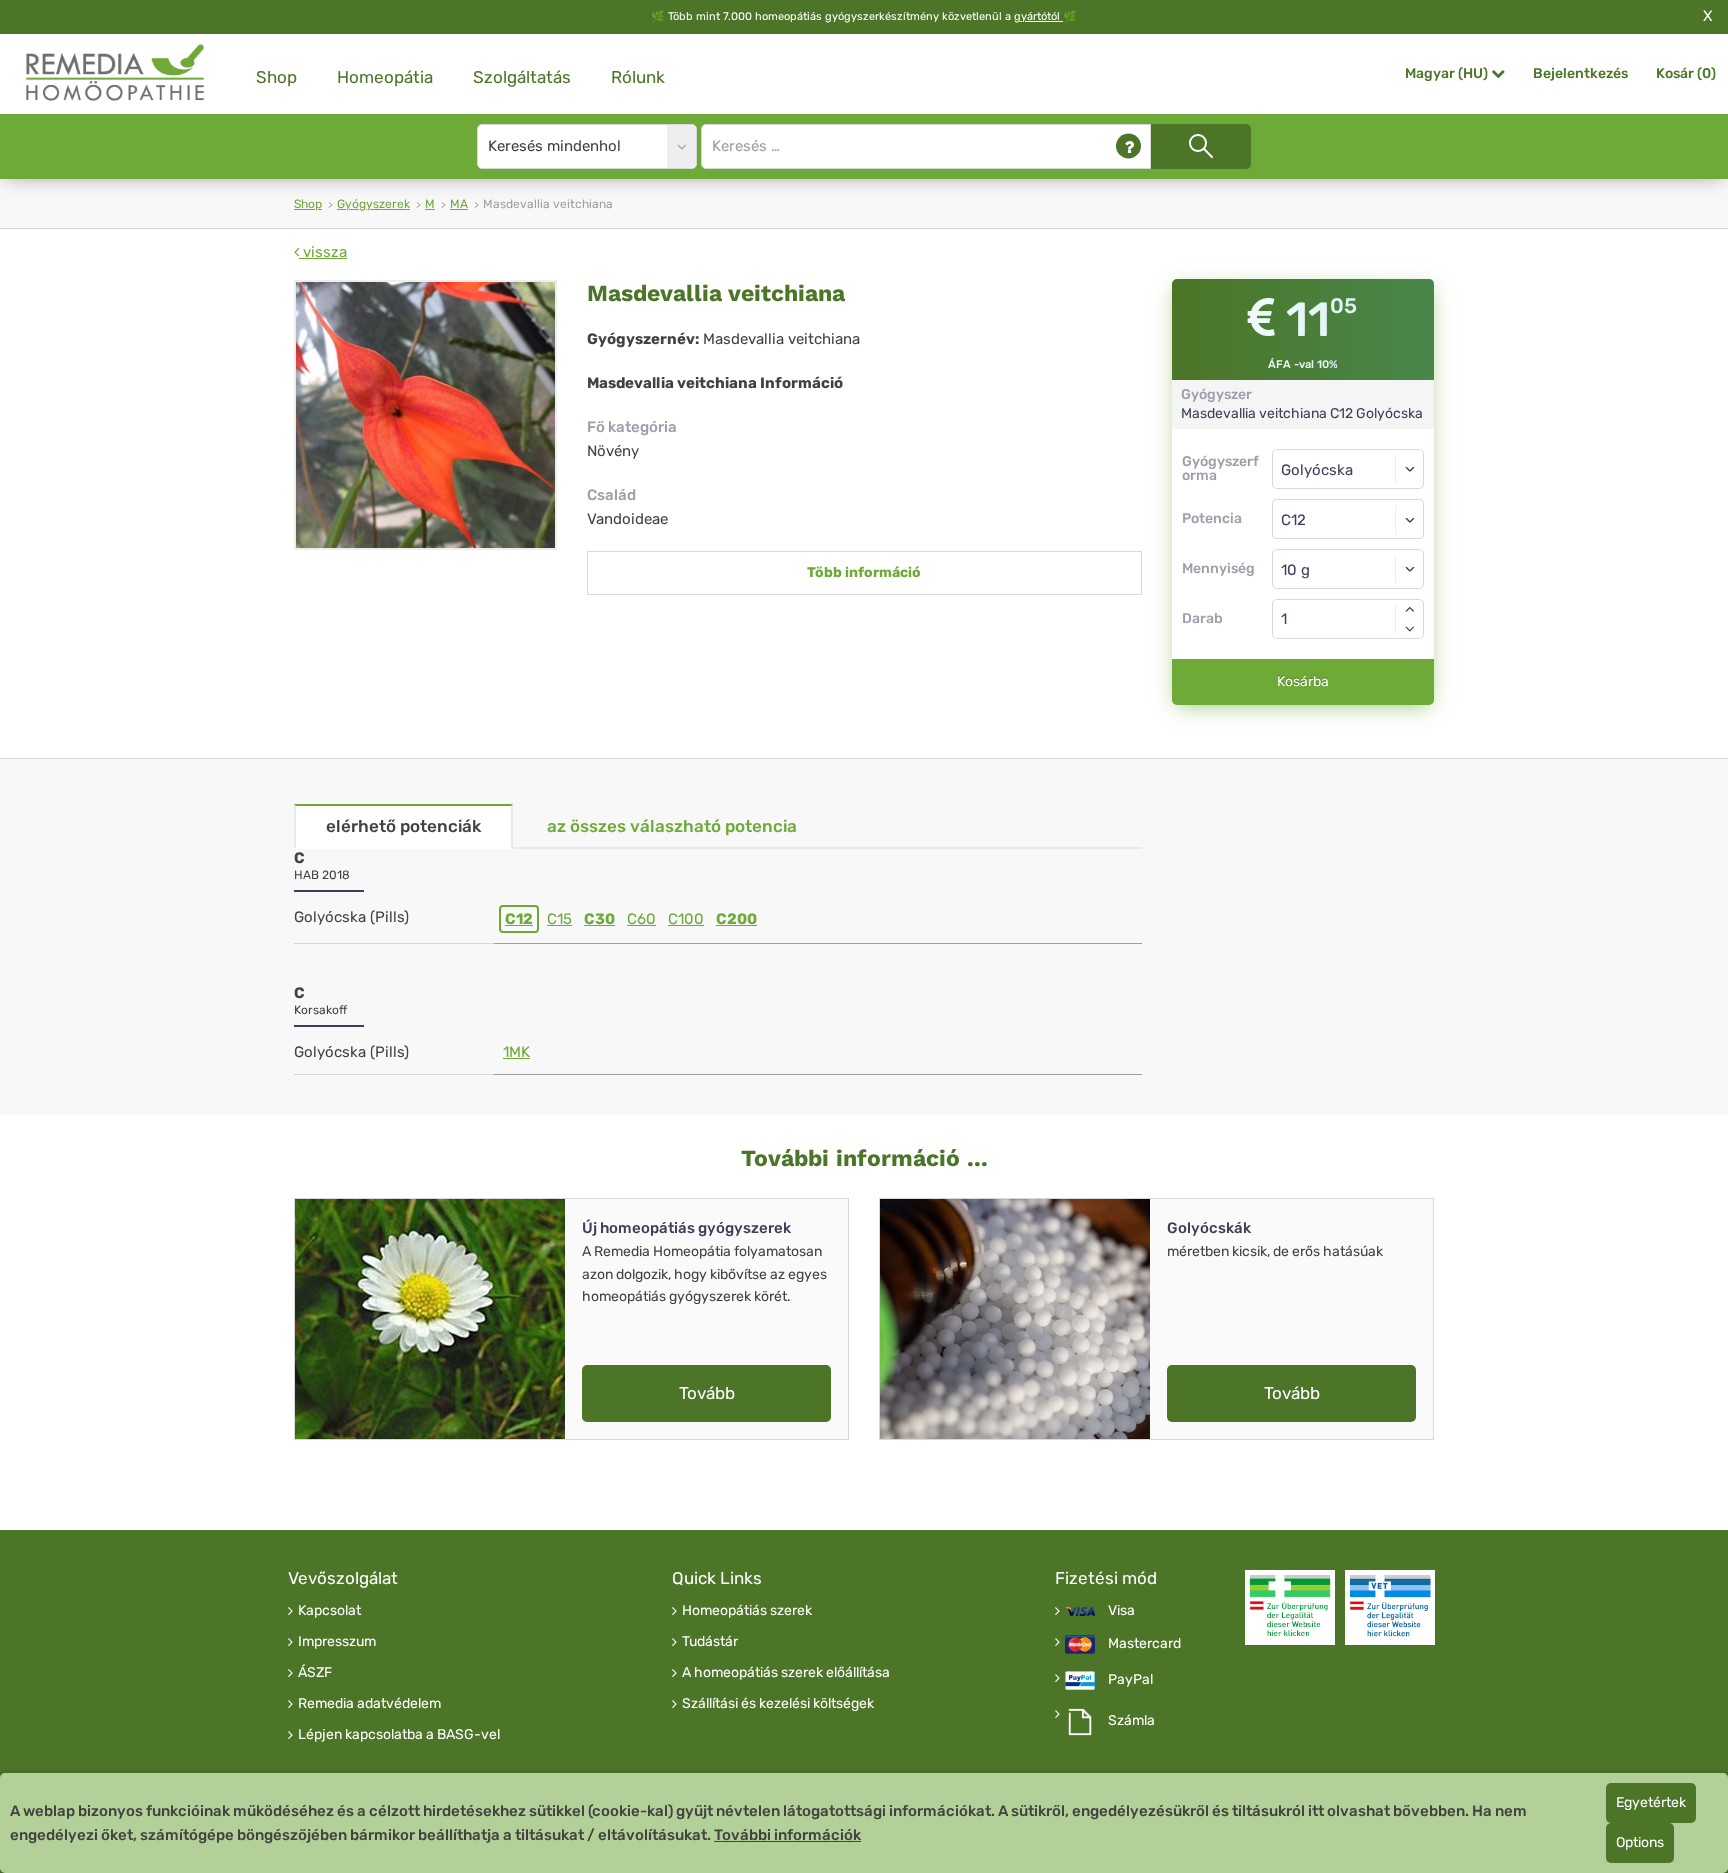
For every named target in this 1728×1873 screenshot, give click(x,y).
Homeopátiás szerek (747, 1611)
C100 (686, 919)
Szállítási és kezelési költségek (778, 1704)
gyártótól (1038, 16)
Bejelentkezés (1580, 73)
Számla (1131, 1721)
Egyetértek (1651, 1802)
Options (1640, 1842)
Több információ (864, 572)
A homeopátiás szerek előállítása (786, 1673)
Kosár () (1686, 73)
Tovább (707, 1393)
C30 (599, 919)
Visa (1121, 1611)
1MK (516, 1052)
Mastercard (1144, 1644)
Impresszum (337, 1642)
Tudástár (710, 1642)
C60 (641, 919)
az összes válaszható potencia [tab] (672, 826)
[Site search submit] (1201, 146)
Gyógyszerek (373, 204)
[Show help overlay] (1128, 146)
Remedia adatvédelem (369, 1704)
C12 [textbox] (1293, 520)
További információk (787, 1835)
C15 (559, 919)
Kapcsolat (329, 1611)
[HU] (116, 73)
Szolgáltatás (522, 77)
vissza (323, 252)
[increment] (1410, 609)
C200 (736, 919)
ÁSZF (315, 1673)
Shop (276, 77)
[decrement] (1410, 629)
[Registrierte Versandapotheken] (1290, 1607)
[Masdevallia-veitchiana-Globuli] (425, 415)
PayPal (1130, 1680)
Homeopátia (385, 77)
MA (459, 204)
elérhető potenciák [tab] (403, 826)
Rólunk (638, 77)
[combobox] (1348, 519)
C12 (519, 919)
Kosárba (1303, 681)
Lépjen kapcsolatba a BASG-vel (399, 1735)
